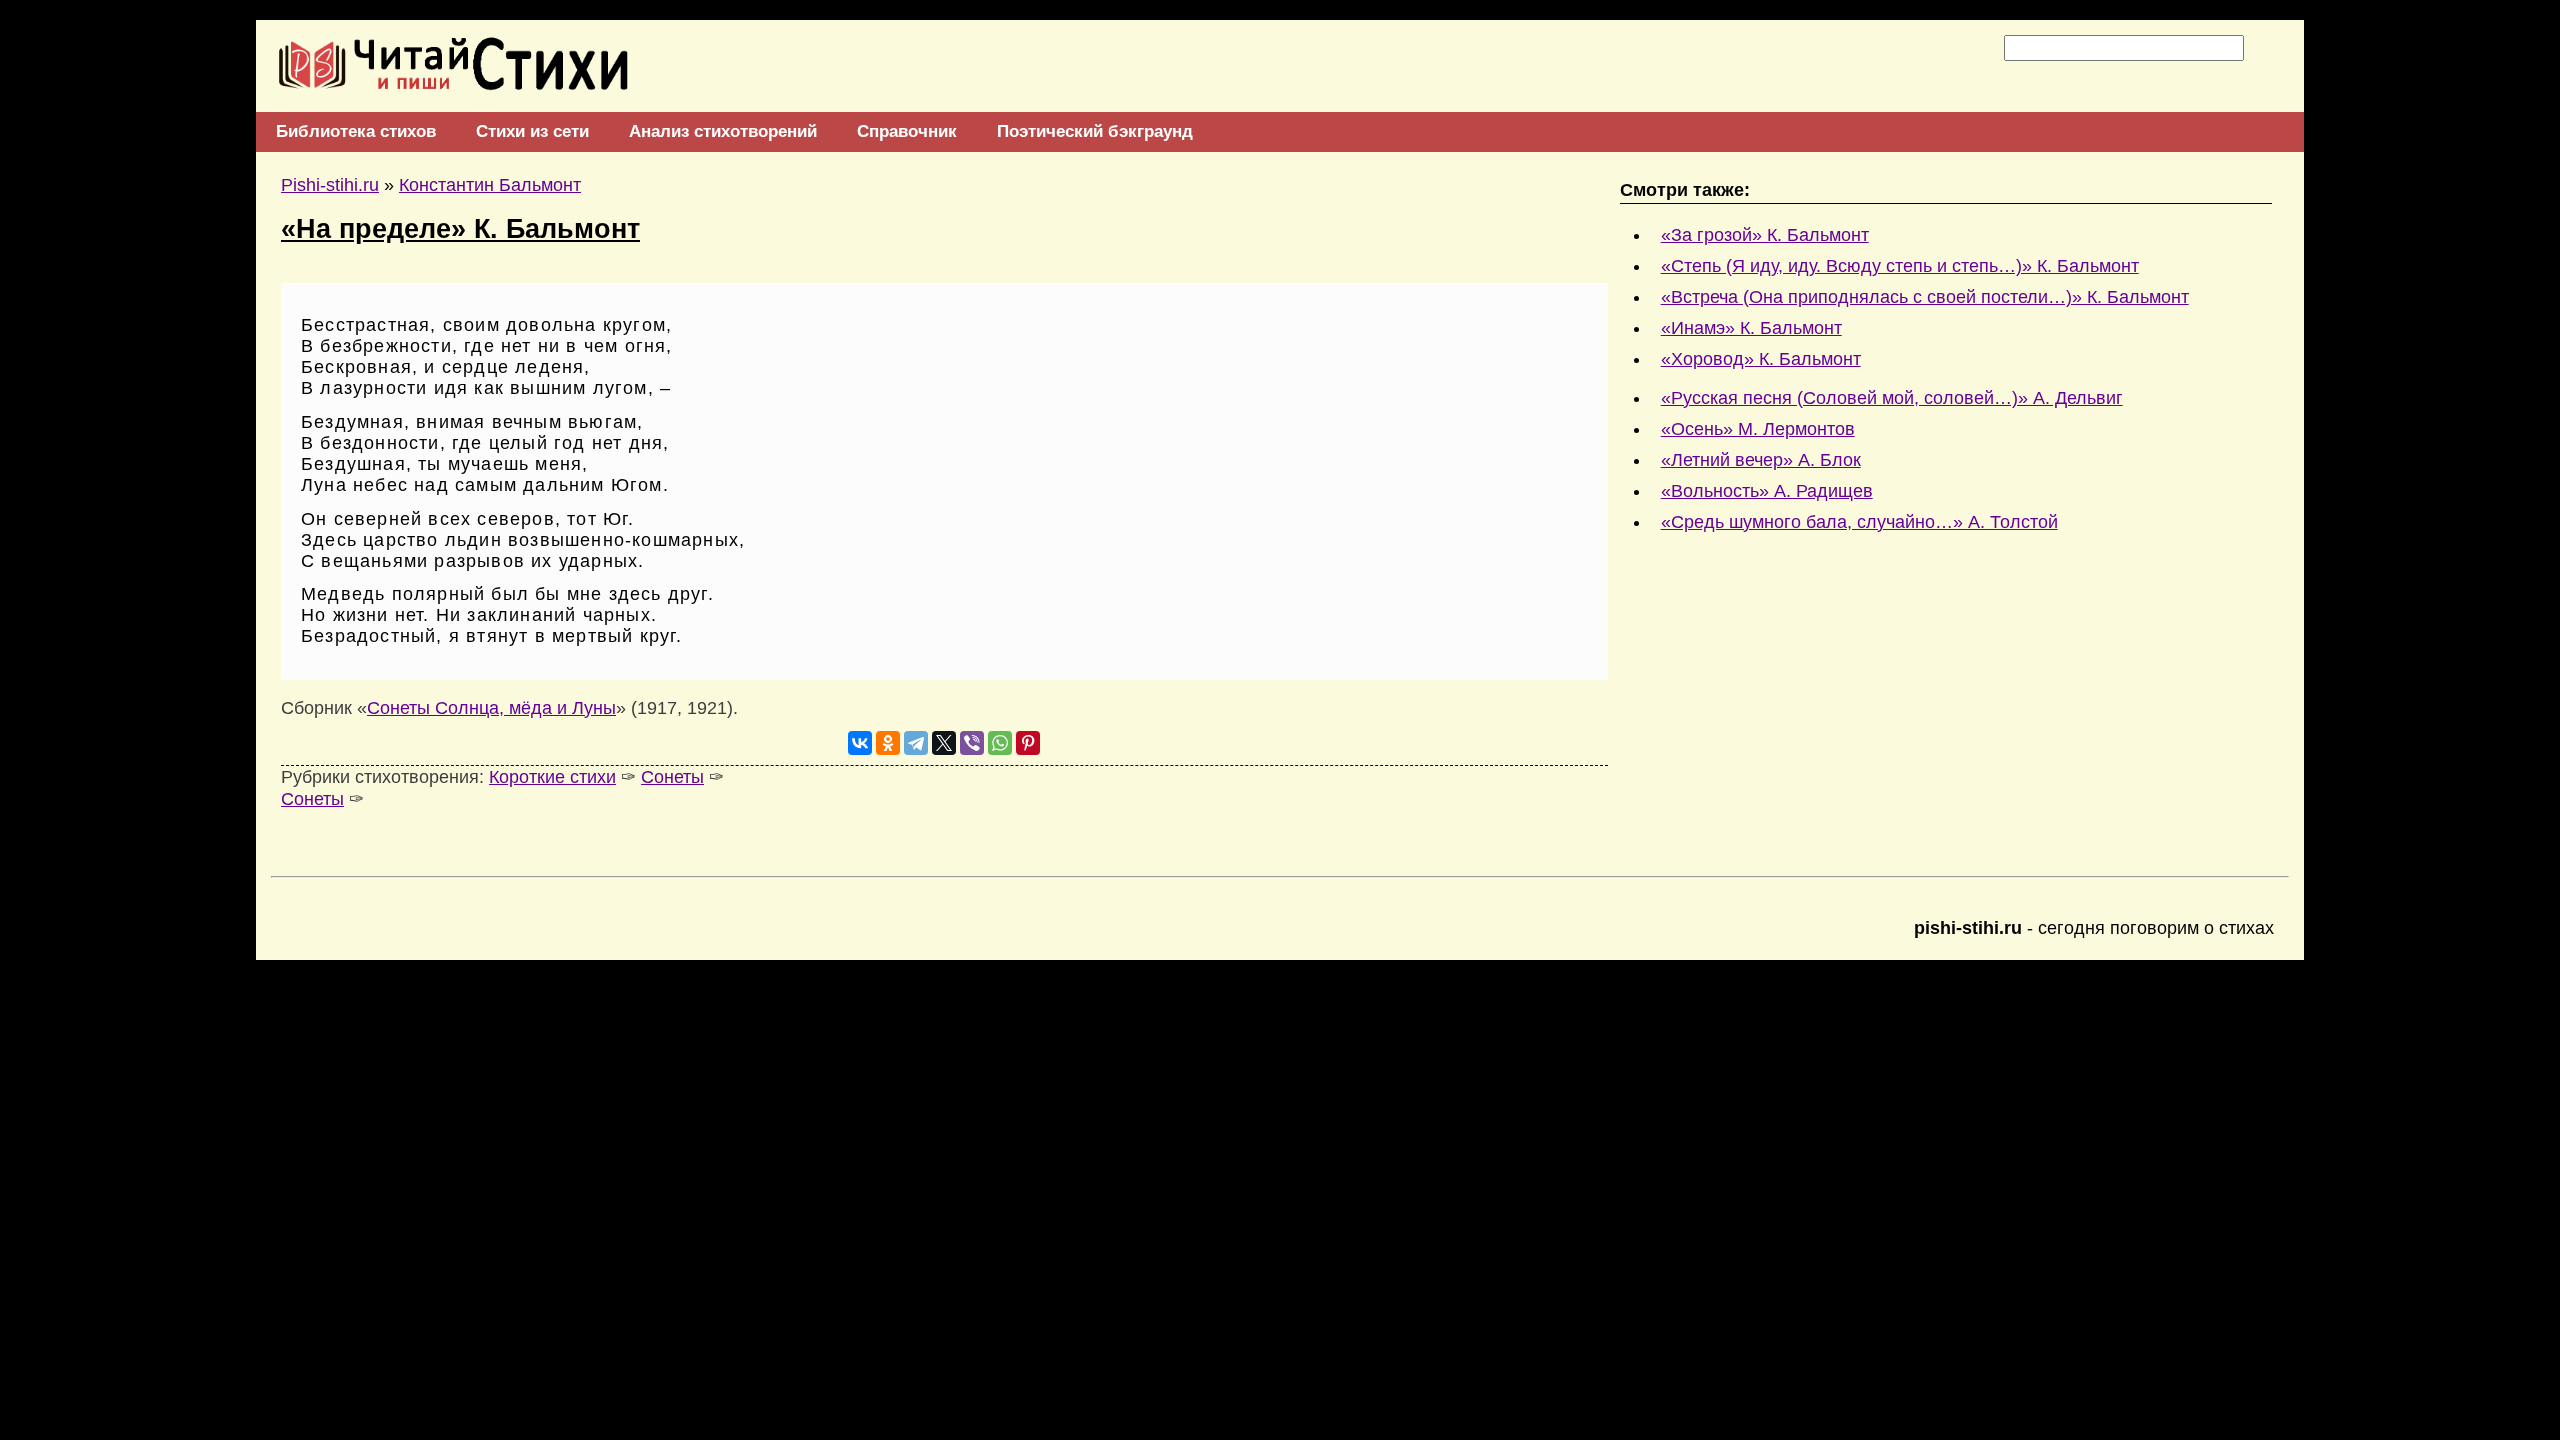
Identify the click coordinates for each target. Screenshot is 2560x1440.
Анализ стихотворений (723, 131)
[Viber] (972, 743)
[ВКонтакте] (860, 743)
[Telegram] (916, 743)
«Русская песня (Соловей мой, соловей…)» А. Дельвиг (1892, 398)
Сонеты (672, 777)
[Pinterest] (1028, 743)
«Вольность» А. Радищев (1767, 491)
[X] (944, 743)
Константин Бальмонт (490, 185)
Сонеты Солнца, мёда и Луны (491, 708)
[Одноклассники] (888, 743)
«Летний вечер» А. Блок (1761, 460)
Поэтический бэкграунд (1095, 131)
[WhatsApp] (1000, 743)
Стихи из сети (532, 131)
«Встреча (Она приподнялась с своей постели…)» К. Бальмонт (1925, 297)
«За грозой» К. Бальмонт (1765, 235)
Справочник (907, 131)
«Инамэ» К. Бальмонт (1751, 328)
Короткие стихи (552, 777)
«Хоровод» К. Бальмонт (1761, 359)
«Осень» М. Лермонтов (1758, 429)
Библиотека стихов (356, 131)
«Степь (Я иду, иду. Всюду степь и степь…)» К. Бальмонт (1900, 266)
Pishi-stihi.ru (330, 185)
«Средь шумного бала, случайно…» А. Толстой (1859, 522)
